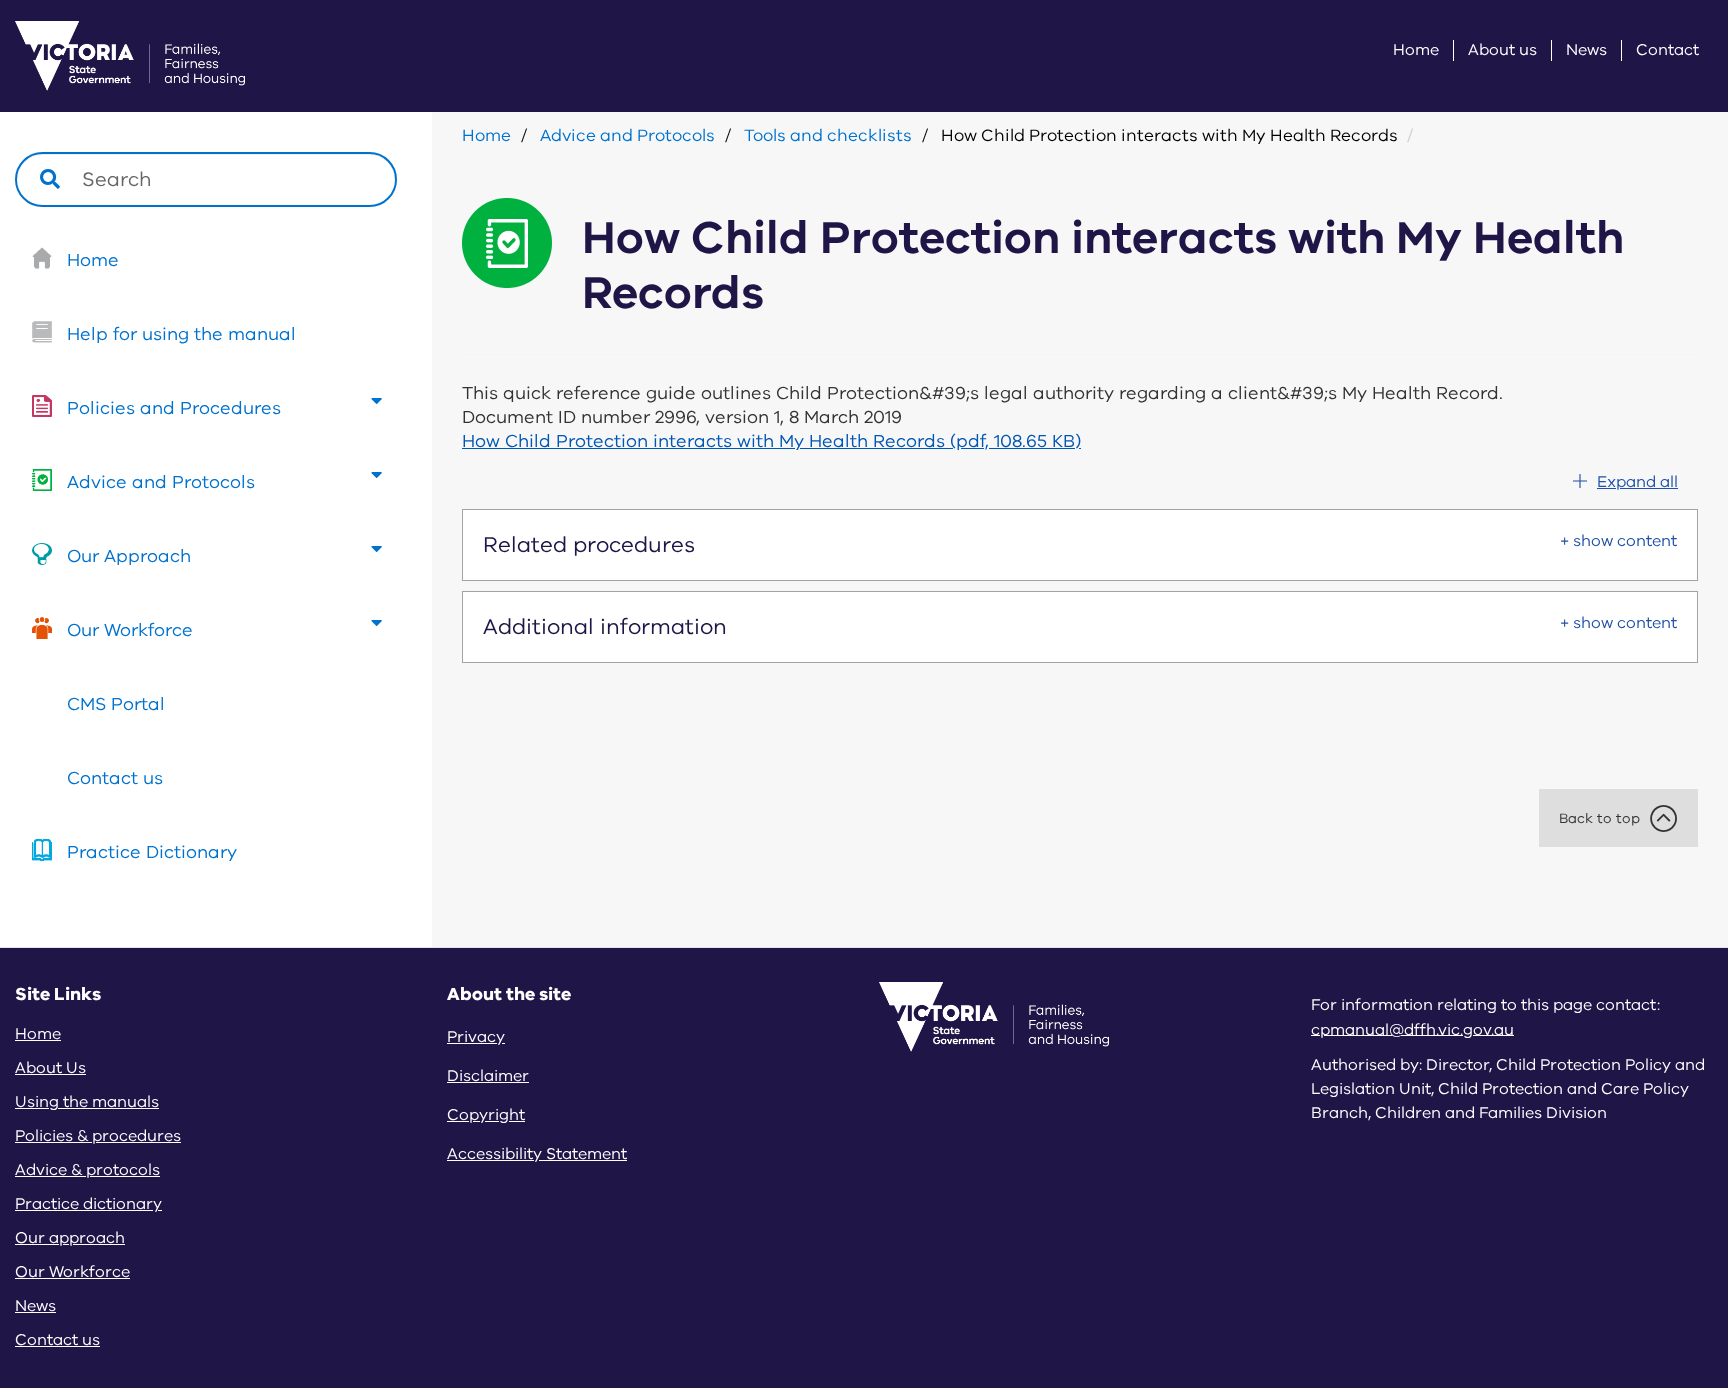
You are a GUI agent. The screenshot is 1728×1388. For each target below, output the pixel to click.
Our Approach (129, 556)
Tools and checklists (828, 135)
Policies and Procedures (174, 408)
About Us (50, 1068)
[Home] (105, 56)
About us (1502, 50)
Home (1416, 50)
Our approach (70, 1238)
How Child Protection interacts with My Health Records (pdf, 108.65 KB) (771, 441)
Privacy (476, 1037)
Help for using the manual (181, 334)
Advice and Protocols (161, 482)
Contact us (115, 778)
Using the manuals (87, 1102)
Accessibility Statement (537, 1154)
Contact (1667, 50)
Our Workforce (130, 630)
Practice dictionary (88, 1204)
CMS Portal (116, 704)
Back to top (1599, 818)
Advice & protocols (87, 1170)
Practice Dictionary (152, 852)
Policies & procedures (98, 1136)
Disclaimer (488, 1076)
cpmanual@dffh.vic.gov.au (1412, 1029)
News (1586, 50)
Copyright (486, 1115)
